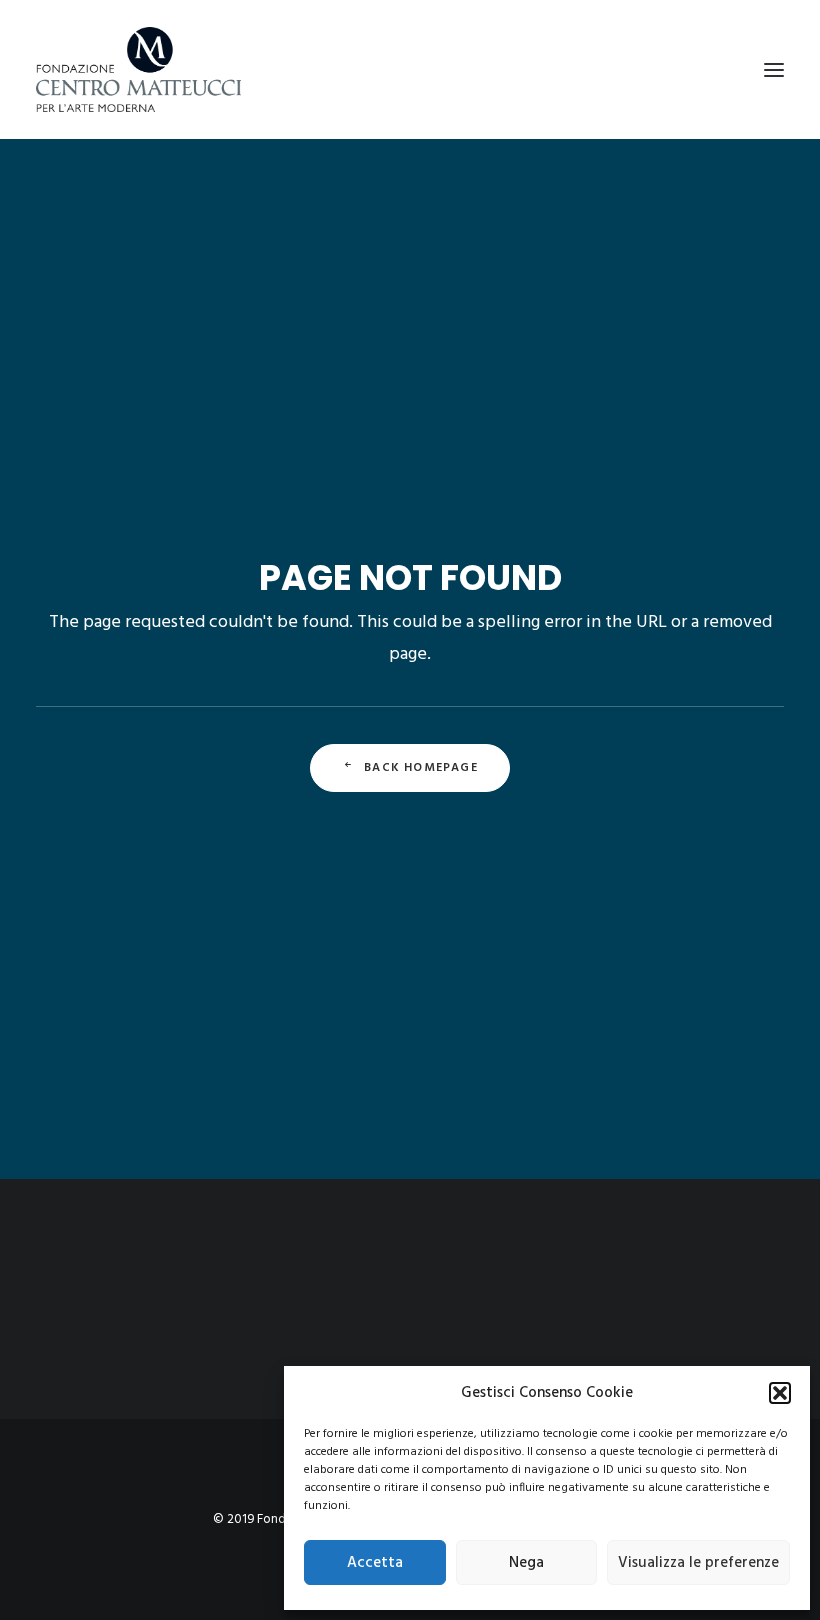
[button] (780, 1393)
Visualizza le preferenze (698, 1563)
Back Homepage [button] (421, 768)
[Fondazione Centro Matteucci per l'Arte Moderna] (138, 69)
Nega (526, 1563)
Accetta (375, 1563)
